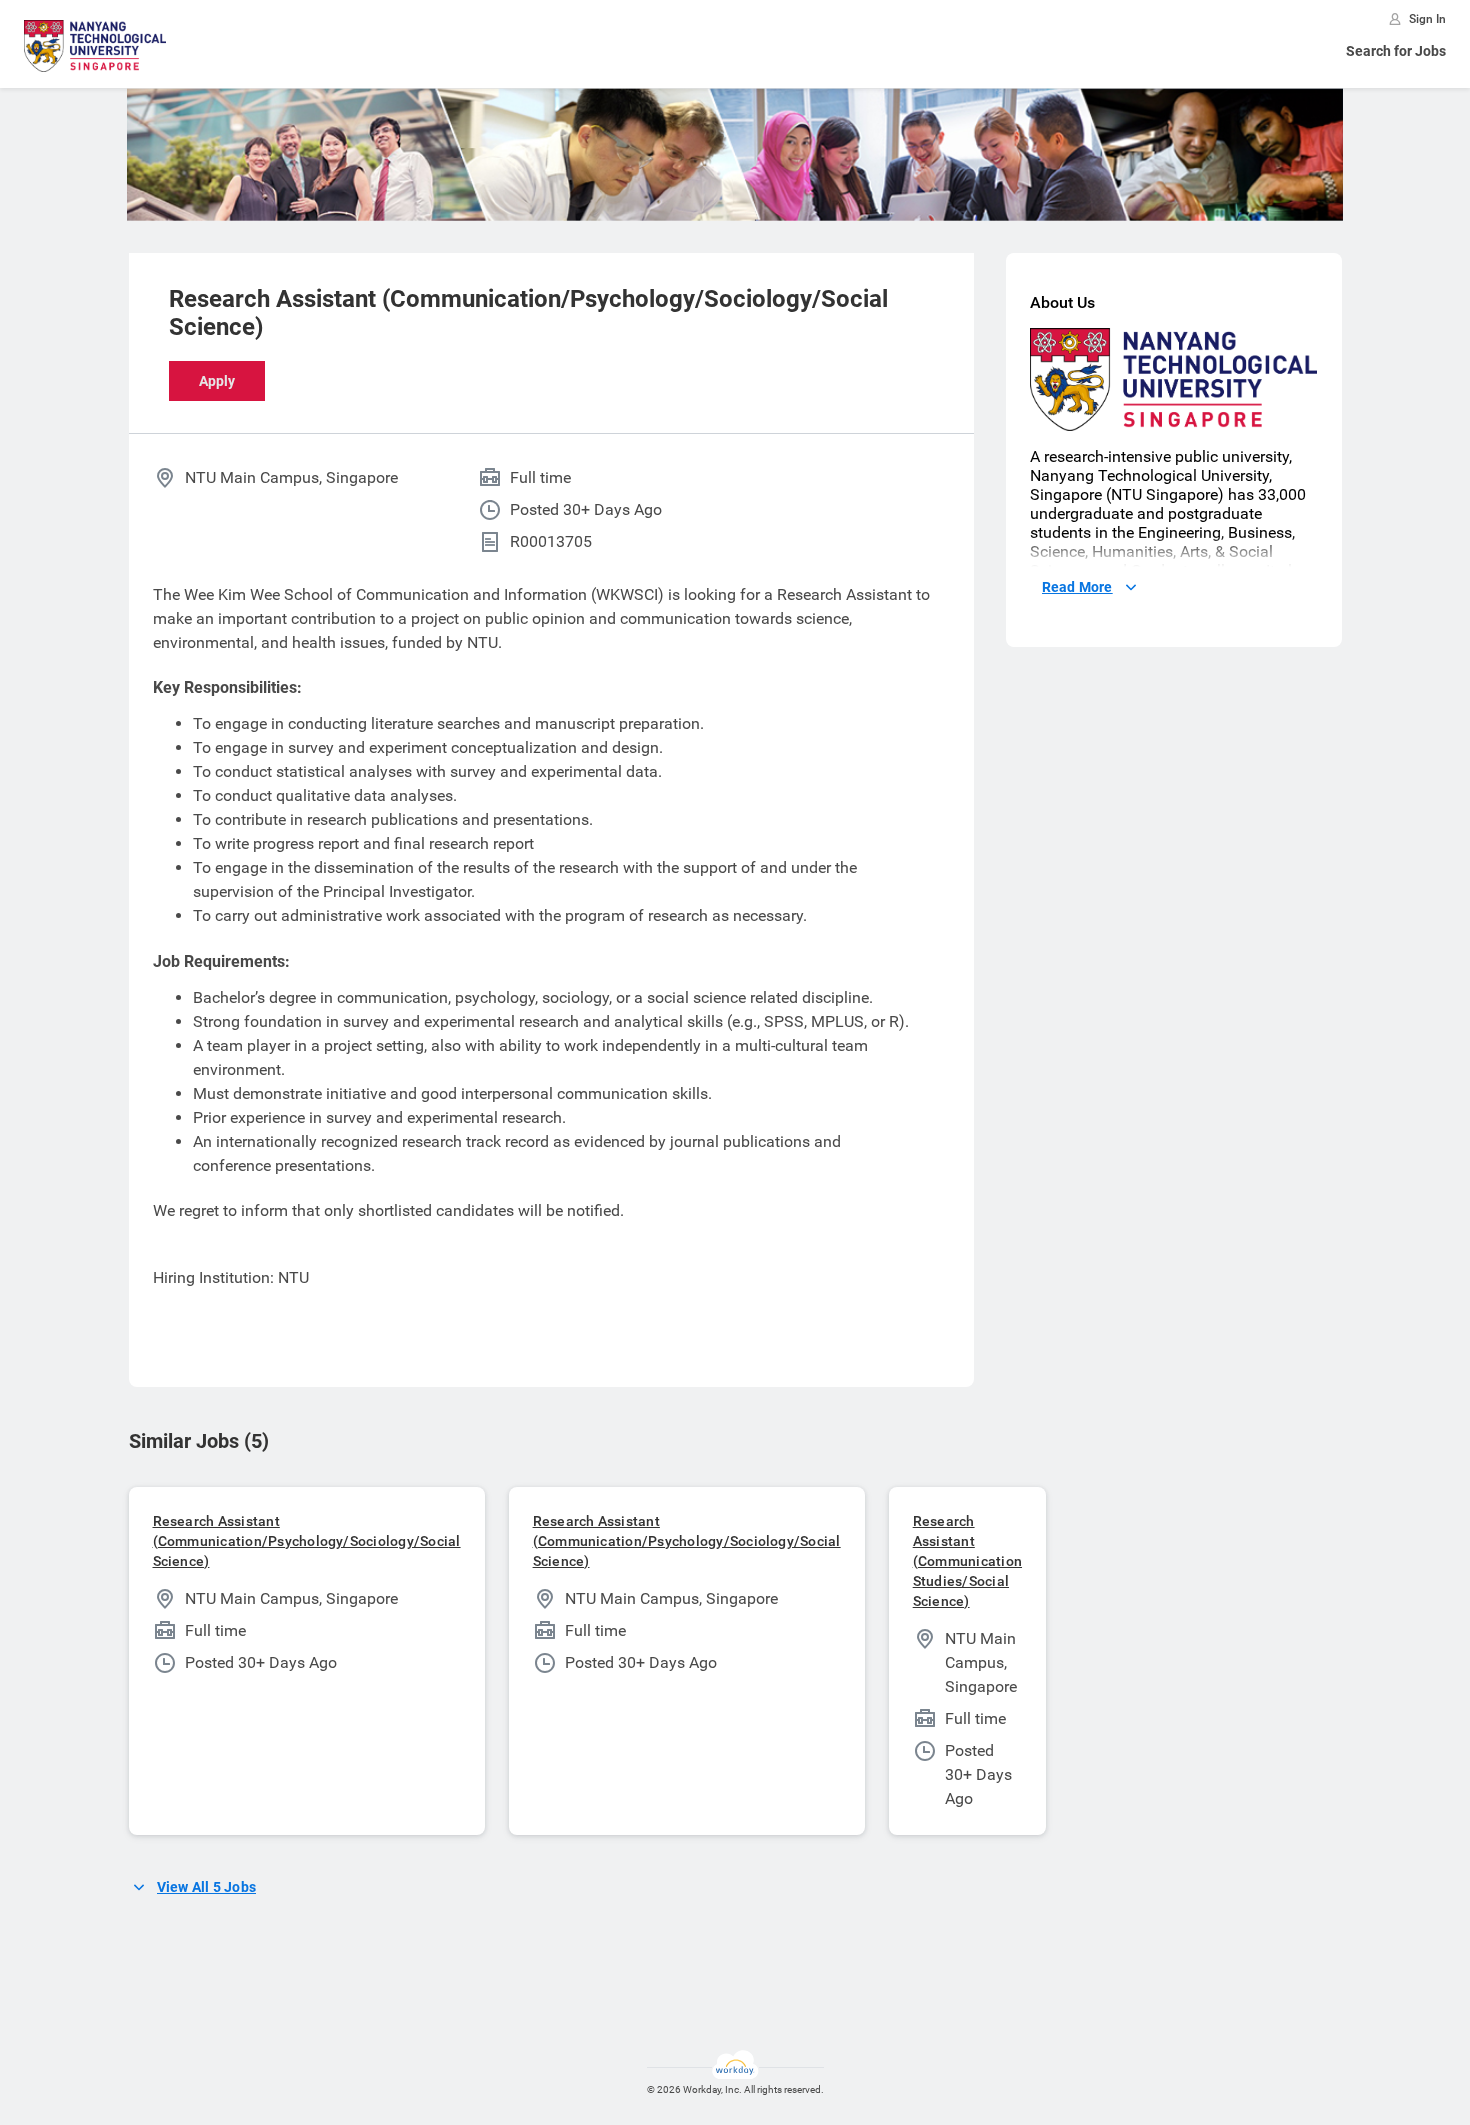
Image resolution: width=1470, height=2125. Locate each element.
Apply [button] (217, 381)
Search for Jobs (1396, 51)
